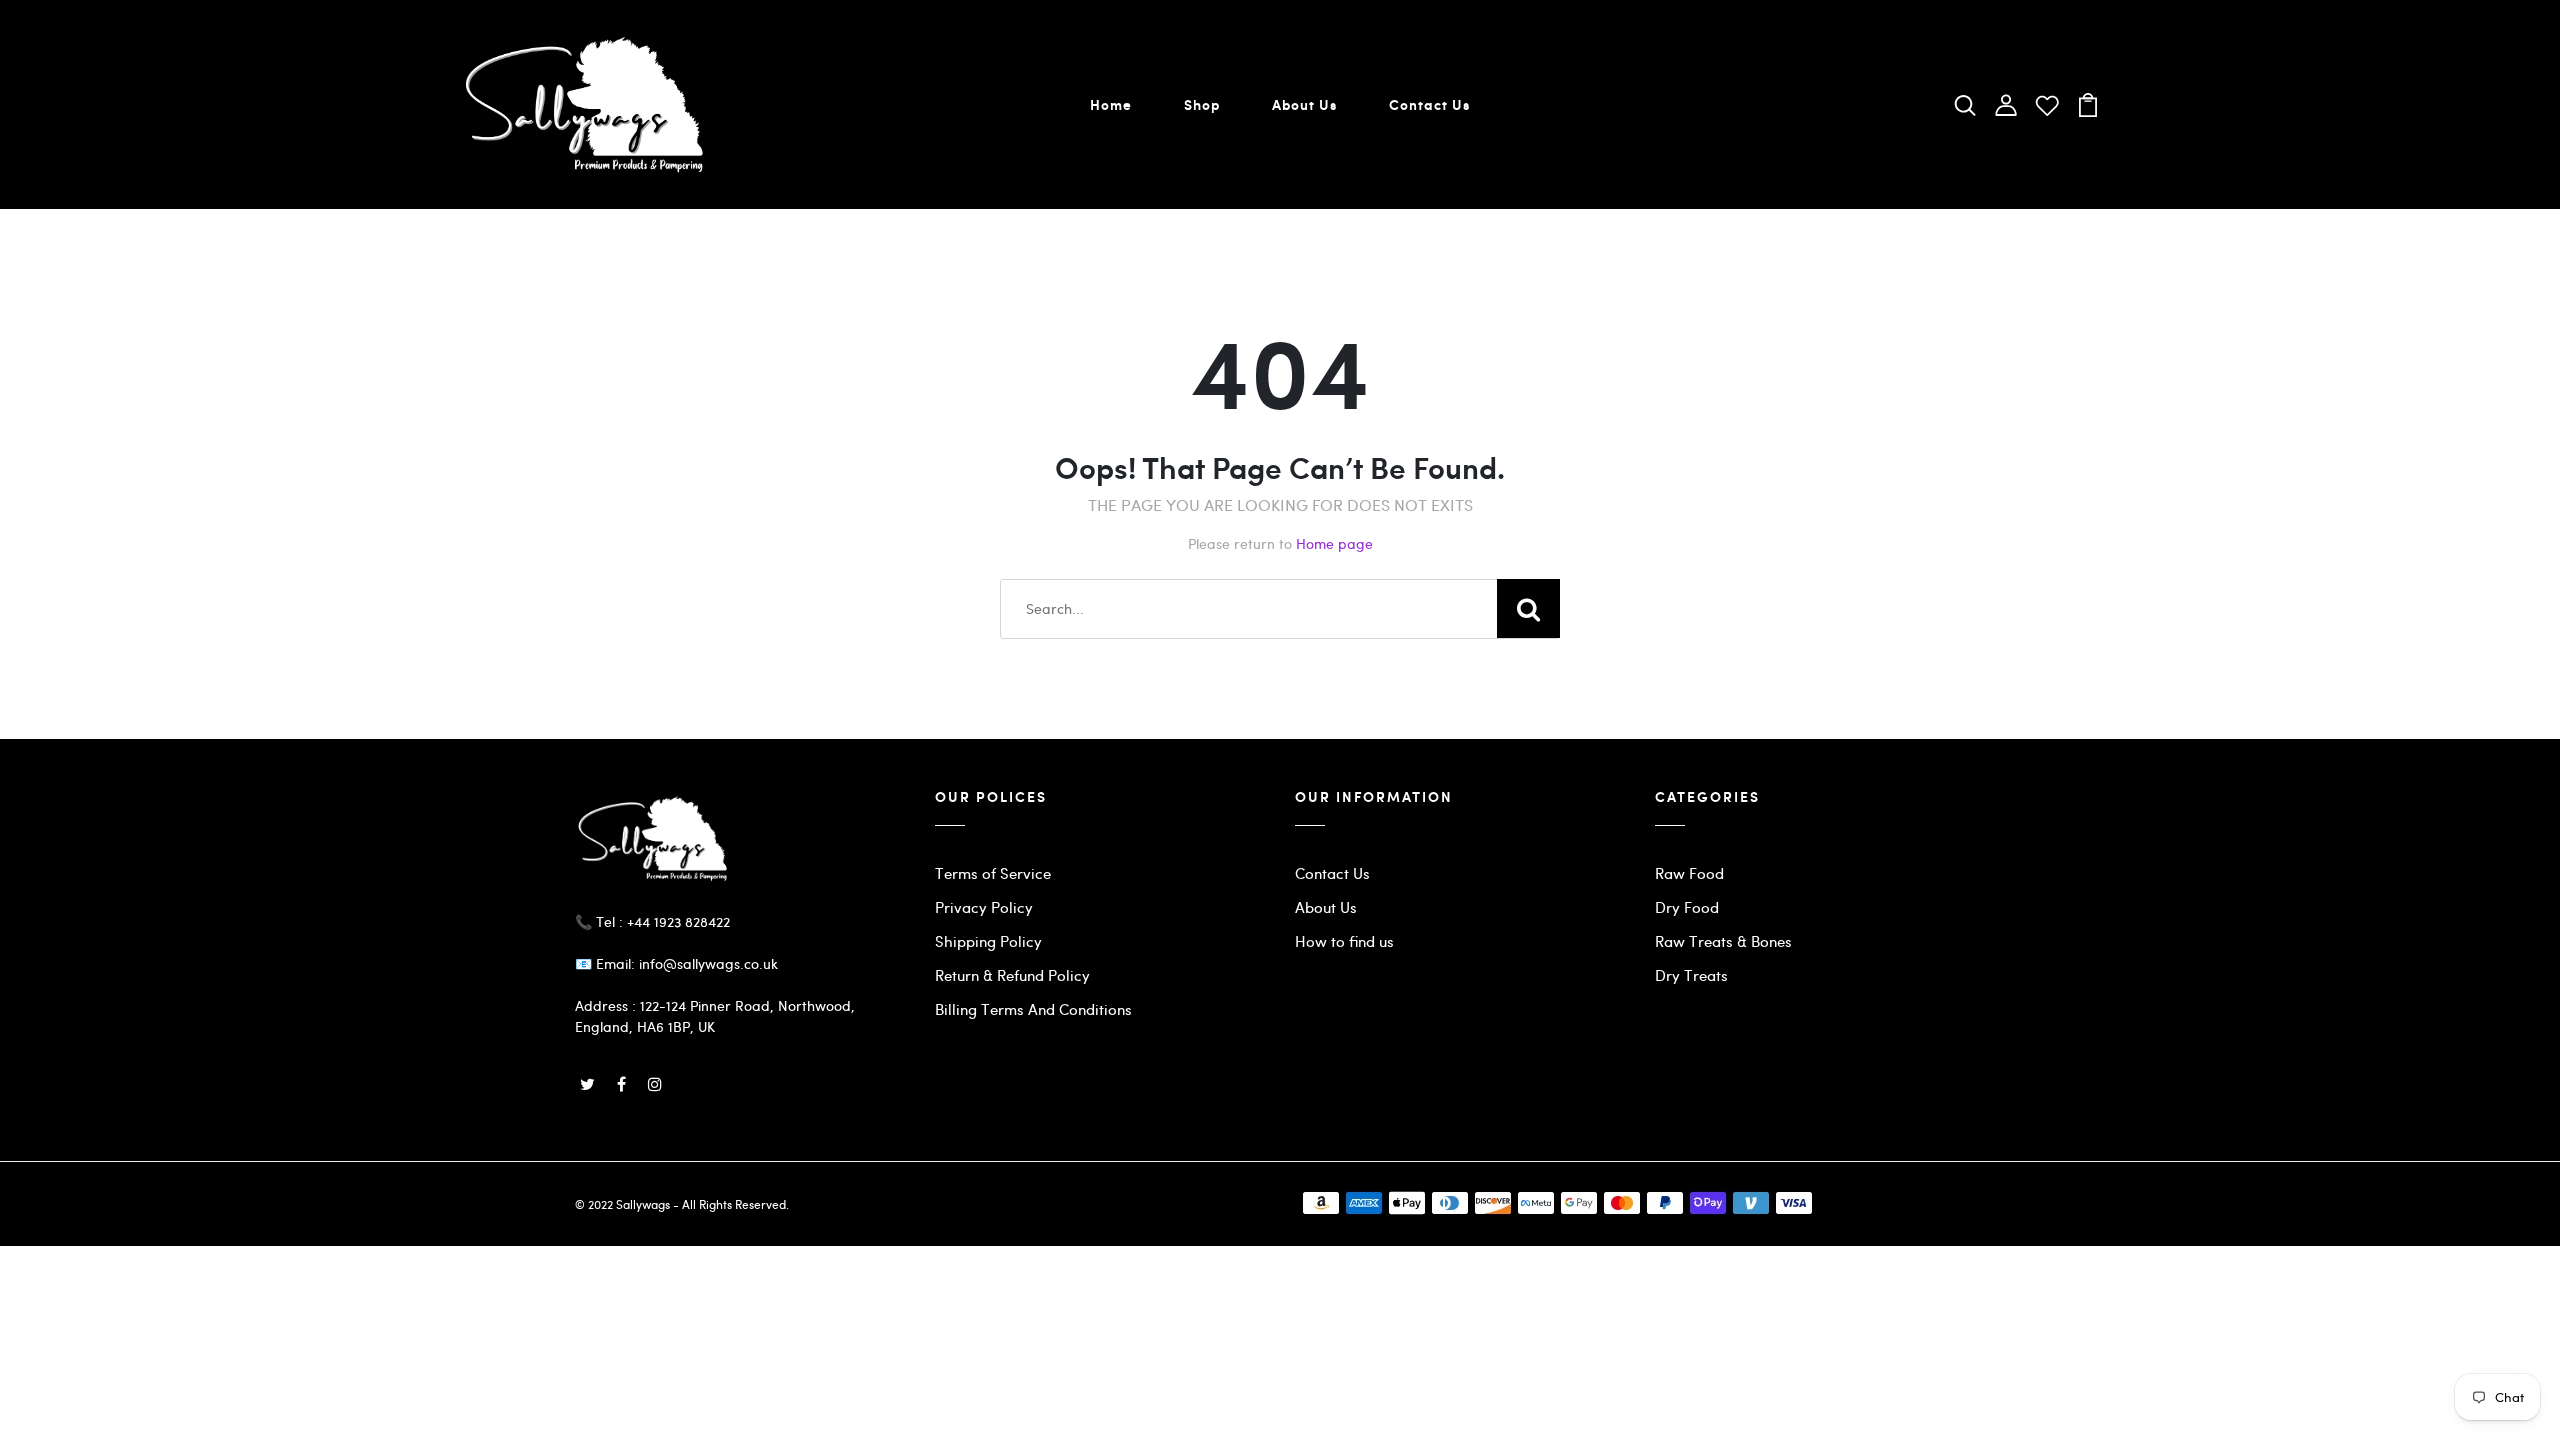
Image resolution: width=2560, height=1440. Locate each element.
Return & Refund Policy (1012, 975)
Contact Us (1429, 104)
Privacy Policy (984, 907)
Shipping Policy (988, 941)
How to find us (1344, 941)
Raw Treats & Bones (1723, 941)
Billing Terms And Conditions (1033, 1009)
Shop (1202, 104)
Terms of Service (993, 873)
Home (1111, 104)
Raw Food (1689, 873)
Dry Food (1687, 907)
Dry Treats (1691, 975)
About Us (1304, 104)
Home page (1334, 543)
